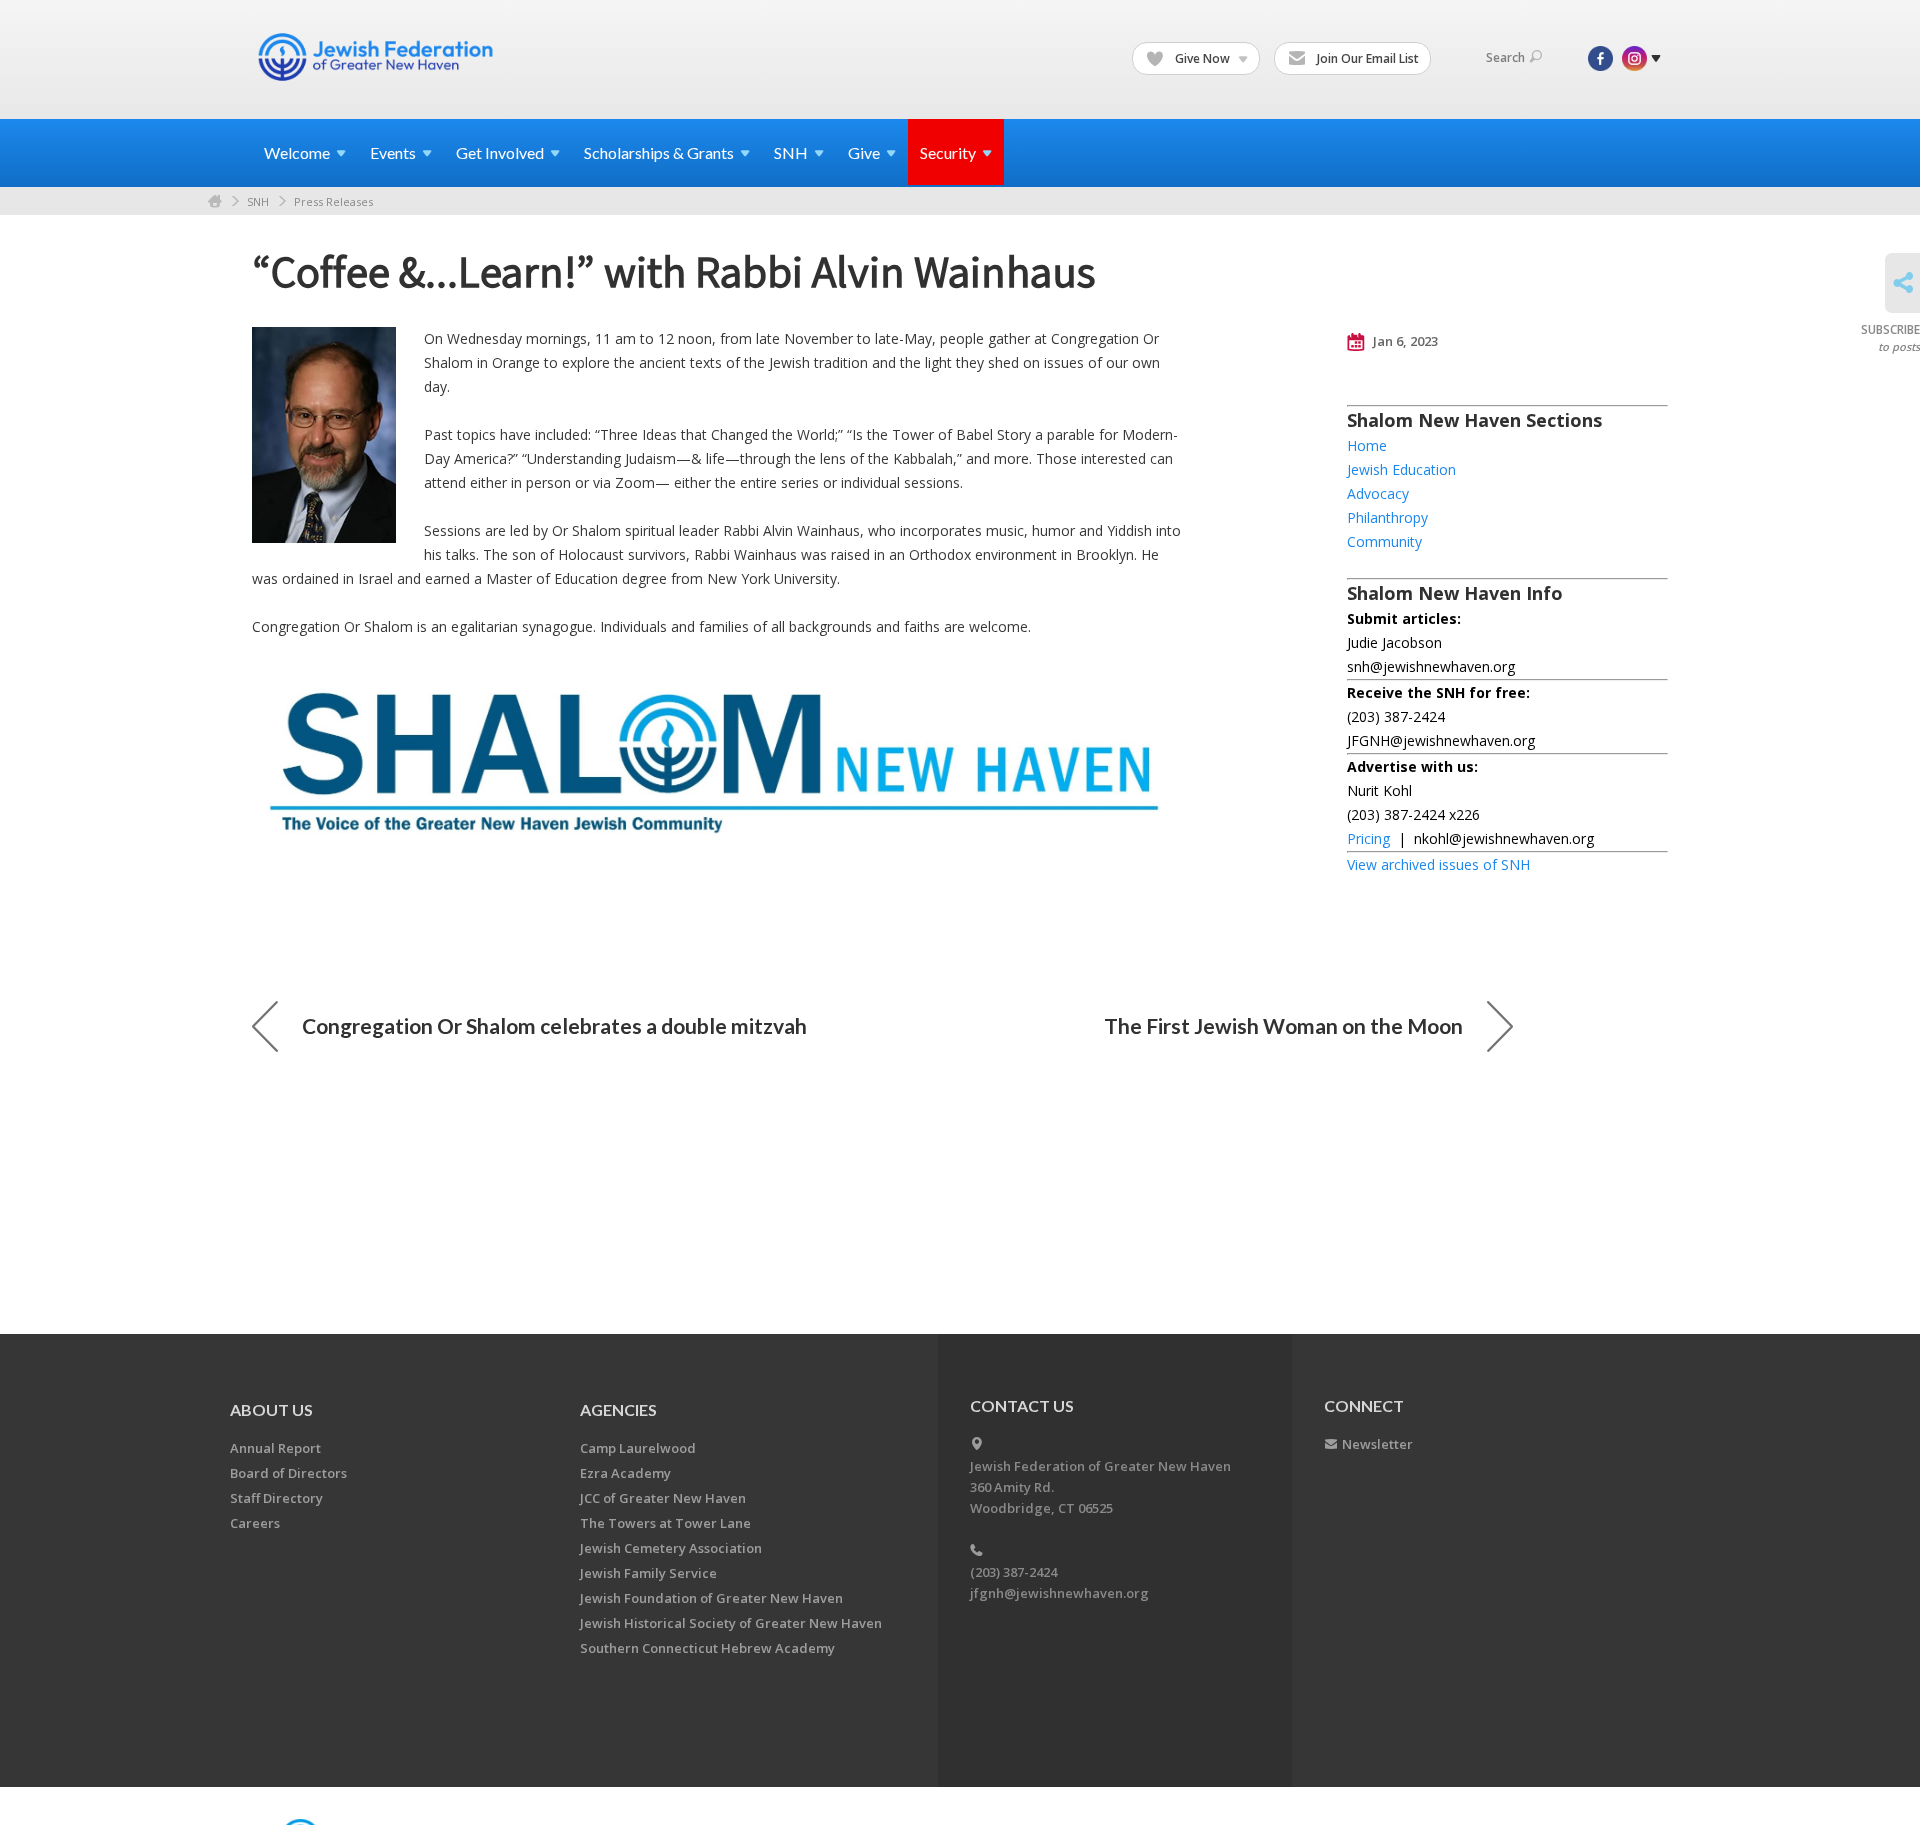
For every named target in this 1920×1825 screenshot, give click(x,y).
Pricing (1368, 838)
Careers (255, 1523)
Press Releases (333, 201)
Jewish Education (1401, 469)
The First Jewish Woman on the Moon (1283, 1025)
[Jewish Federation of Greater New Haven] (378, 57)
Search (1505, 57)
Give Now (1202, 58)
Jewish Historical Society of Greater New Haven (731, 1623)
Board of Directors (288, 1473)
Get (500, 152)
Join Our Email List (1366, 58)
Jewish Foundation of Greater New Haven (711, 1598)
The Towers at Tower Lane (665, 1523)
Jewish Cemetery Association (671, 1548)
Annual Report (275, 1448)
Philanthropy (1387, 517)
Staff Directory (276, 1498)
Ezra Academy (625, 1473)
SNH (258, 201)
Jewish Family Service (648, 1573)
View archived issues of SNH (1438, 864)
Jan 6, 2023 (1404, 341)
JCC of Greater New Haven (663, 1498)
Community (1384, 541)
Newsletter (1377, 1444)
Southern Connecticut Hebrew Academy (707, 1648)
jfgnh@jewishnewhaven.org (1059, 1593)
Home (215, 201)
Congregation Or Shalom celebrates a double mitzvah (554, 1025)
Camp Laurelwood (638, 1448)
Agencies (618, 1409)
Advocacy (1378, 493)
